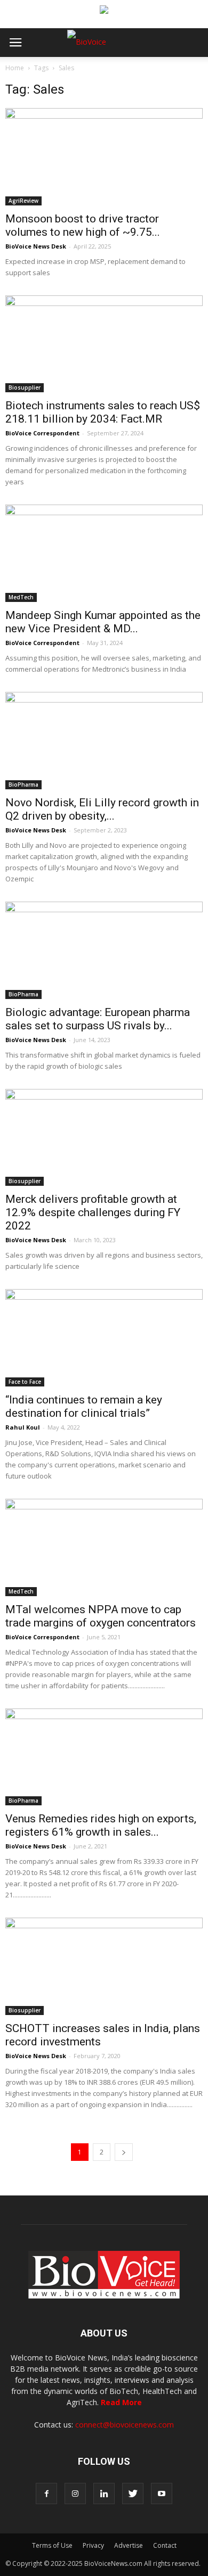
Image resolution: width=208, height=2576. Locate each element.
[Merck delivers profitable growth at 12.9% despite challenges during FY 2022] (104, 1138)
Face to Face (25, 1382)
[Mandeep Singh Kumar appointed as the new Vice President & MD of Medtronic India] (104, 553)
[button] (159, 71)
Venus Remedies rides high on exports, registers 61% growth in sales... (101, 1825)
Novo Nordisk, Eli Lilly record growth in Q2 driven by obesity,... (102, 809)
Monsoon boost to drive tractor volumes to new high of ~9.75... (83, 225)
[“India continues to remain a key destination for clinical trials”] (104, 1338)
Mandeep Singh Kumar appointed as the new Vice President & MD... (103, 622)
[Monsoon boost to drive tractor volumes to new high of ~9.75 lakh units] (104, 157)
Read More (121, 2402)
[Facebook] (46, 2494)
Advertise (129, 2545)
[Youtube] (162, 2494)
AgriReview (23, 201)
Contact (165, 2545)
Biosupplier (25, 387)
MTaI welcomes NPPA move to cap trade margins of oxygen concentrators (101, 1616)
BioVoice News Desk (36, 246)
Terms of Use (52, 2545)
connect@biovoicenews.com (125, 2425)
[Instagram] (75, 2494)
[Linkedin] (104, 2494)
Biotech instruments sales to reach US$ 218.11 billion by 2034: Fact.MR (103, 412)
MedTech (21, 597)
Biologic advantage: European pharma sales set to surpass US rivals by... (98, 1019)
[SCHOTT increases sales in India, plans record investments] (104, 1966)
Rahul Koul (23, 1427)
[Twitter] (133, 2494)
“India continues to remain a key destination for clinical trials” (84, 1406)
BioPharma (23, 785)
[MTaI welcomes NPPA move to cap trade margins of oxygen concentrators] (104, 1547)
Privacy (93, 2545)
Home (15, 68)
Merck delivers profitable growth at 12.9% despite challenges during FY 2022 (93, 1212)
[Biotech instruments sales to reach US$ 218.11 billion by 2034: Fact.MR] (104, 344)
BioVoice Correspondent (42, 433)
